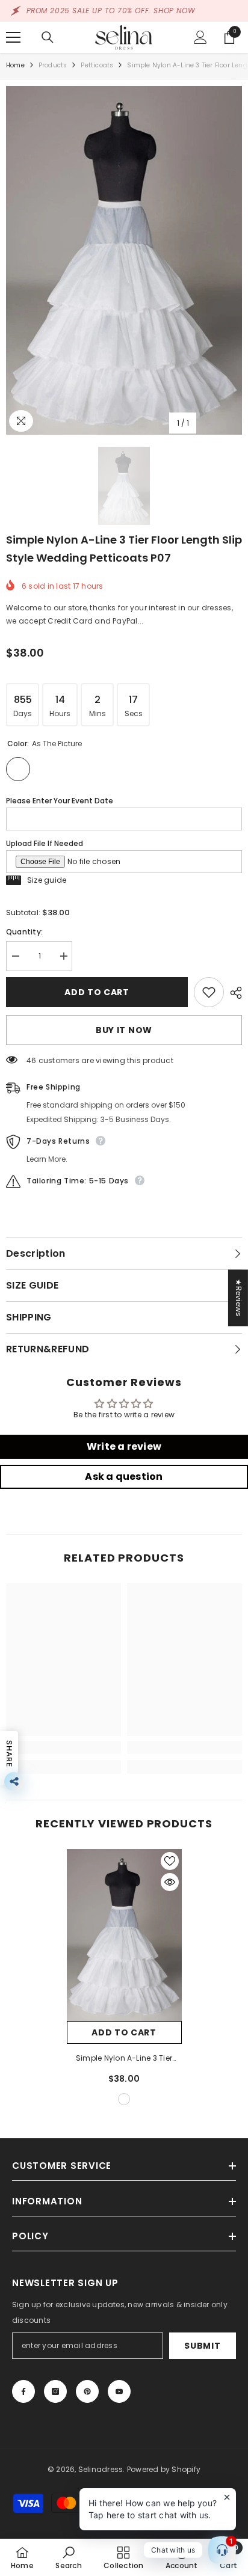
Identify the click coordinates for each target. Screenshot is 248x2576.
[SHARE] (233, 993)
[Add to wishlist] (209, 992)
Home (15, 65)
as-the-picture (124, 2099)
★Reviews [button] (239, 1298)
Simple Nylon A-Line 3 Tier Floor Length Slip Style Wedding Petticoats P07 (124, 2059)
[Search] (48, 37)
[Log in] (200, 37)
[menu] (13, 37)
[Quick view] (170, 1882)
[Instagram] (55, 2391)
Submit (202, 2346)
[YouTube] (119, 2391)
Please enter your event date (60, 801)
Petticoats (97, 65)
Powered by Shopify (164, 2469)
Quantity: (24, 932)
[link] (64, 1747)
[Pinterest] (87, 2391)
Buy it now (124, 1030)
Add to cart (97, 992)
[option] (124, 260)
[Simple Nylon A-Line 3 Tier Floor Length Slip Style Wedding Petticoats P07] (124, 1935)
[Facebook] (23, 2391)
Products (53, 65)
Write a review (124, 1446)
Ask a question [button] (124, 1477)
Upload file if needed (45, 843)
